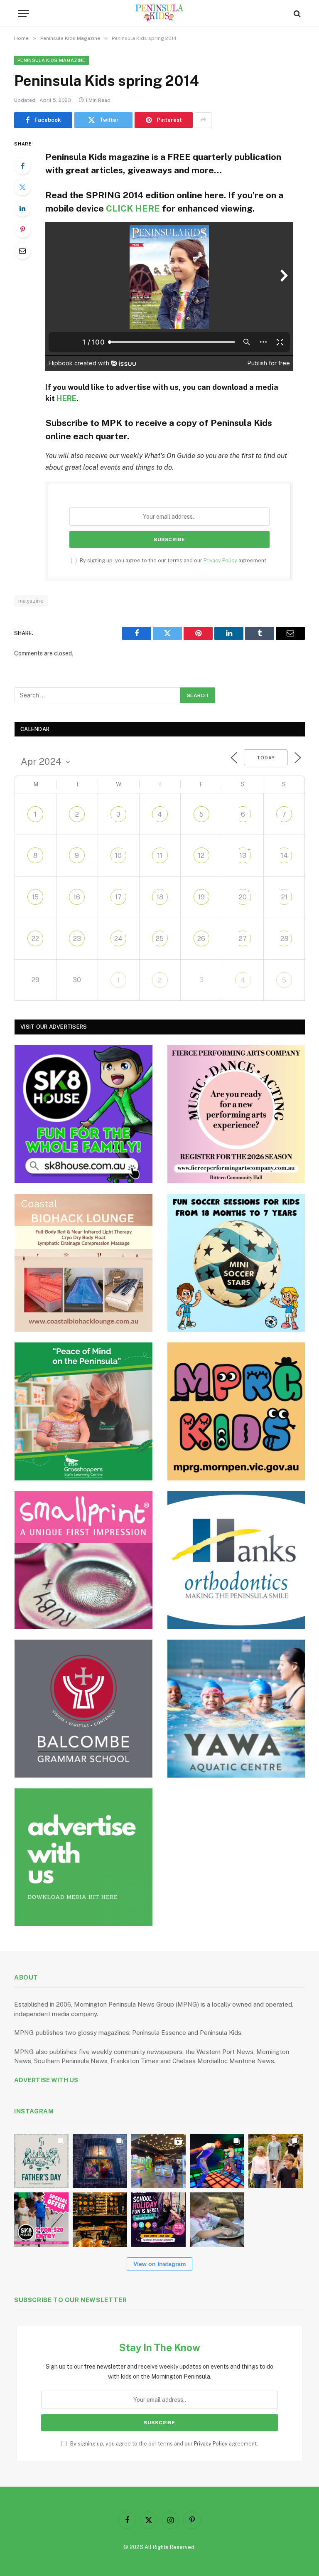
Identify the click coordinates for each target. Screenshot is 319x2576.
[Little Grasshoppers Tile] (83, 1411)
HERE (66, 398)
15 (35, 897)
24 (118, 939)
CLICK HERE (133, 208)
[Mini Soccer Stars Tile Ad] (236, 1263)
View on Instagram (159, 2264)
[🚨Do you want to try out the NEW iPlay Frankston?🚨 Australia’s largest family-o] (217, 2161)
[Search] (296, 14)
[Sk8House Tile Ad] (83, 1114)
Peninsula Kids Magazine (52, 60)
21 (284, 897)
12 (201, 856)
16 (77, 897)
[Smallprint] (83, 1560)
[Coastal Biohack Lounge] (83, 1263)
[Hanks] (236, 1560)
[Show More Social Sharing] (203, 120)
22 (35, 939)
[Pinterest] (22, 229)
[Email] (22, 251)
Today (266, 758)
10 (118, 856)
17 (118, 897)
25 (160, 939)
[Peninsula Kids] (160, 14)
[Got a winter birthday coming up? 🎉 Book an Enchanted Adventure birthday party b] (276, 2161)
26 (201, 939)
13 (243, 856)
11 (160, 856)
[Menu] (24, 14)
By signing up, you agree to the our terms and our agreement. (173, 560)
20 (243, 897)
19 (201, 897)
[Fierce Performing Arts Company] (236, 1114)
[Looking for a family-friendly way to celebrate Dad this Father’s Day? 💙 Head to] (41, 2161)
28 (284, 939)
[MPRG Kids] (236, 1411)
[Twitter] (22, 187)
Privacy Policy (220, 560)
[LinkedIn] (22, 208)
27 (243, 939)
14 (284, 856)
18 (160, 897)
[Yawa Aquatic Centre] (236, 1709)
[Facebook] (22, 166)
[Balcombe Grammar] (83, 1709)
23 (77, 939)
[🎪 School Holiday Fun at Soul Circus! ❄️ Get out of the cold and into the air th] (158, 2220)
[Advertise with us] (83, 1857)
